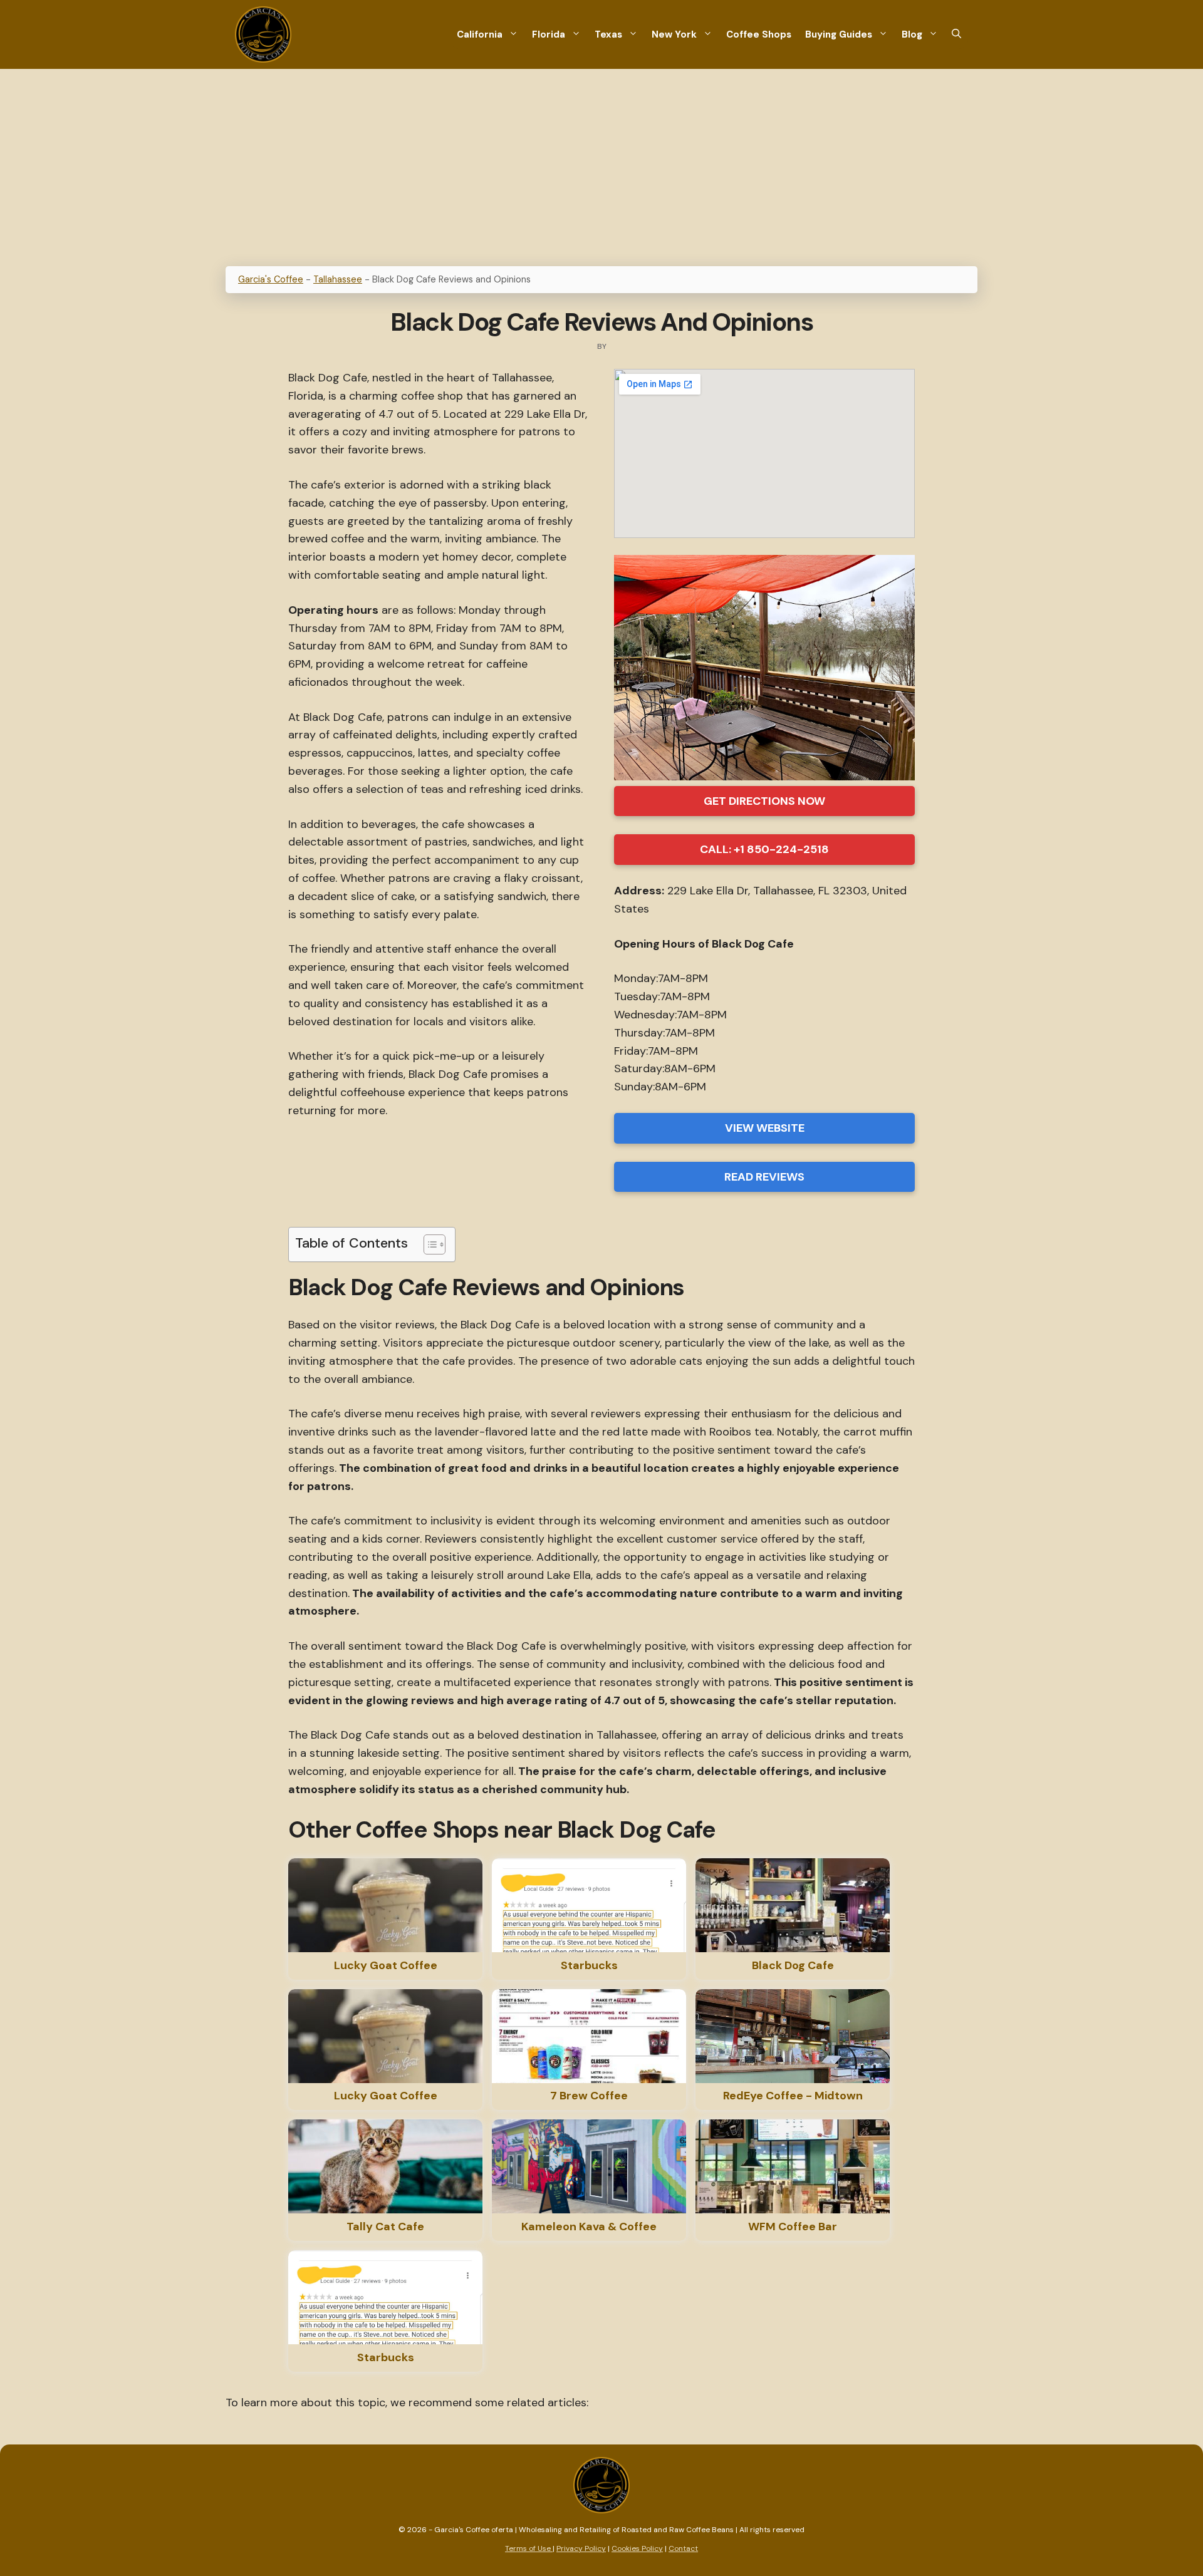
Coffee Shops (759, 34)
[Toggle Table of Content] (428, 1244)
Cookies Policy (637, 2548)
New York (674, 34)
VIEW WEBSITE (765, 1128)
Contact (683, 2548)
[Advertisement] (601, 163)
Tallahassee (338, 279)
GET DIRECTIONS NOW (764, 801)
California (480, 34)
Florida (549, 34)
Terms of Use (529, 2548)
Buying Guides (839, 34)
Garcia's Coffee (271, 279)
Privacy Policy (581, 2548)
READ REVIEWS (764, 1177)
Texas (608, 34)
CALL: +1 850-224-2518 (764, 849)
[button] (956, 35)
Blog (912, 34)
